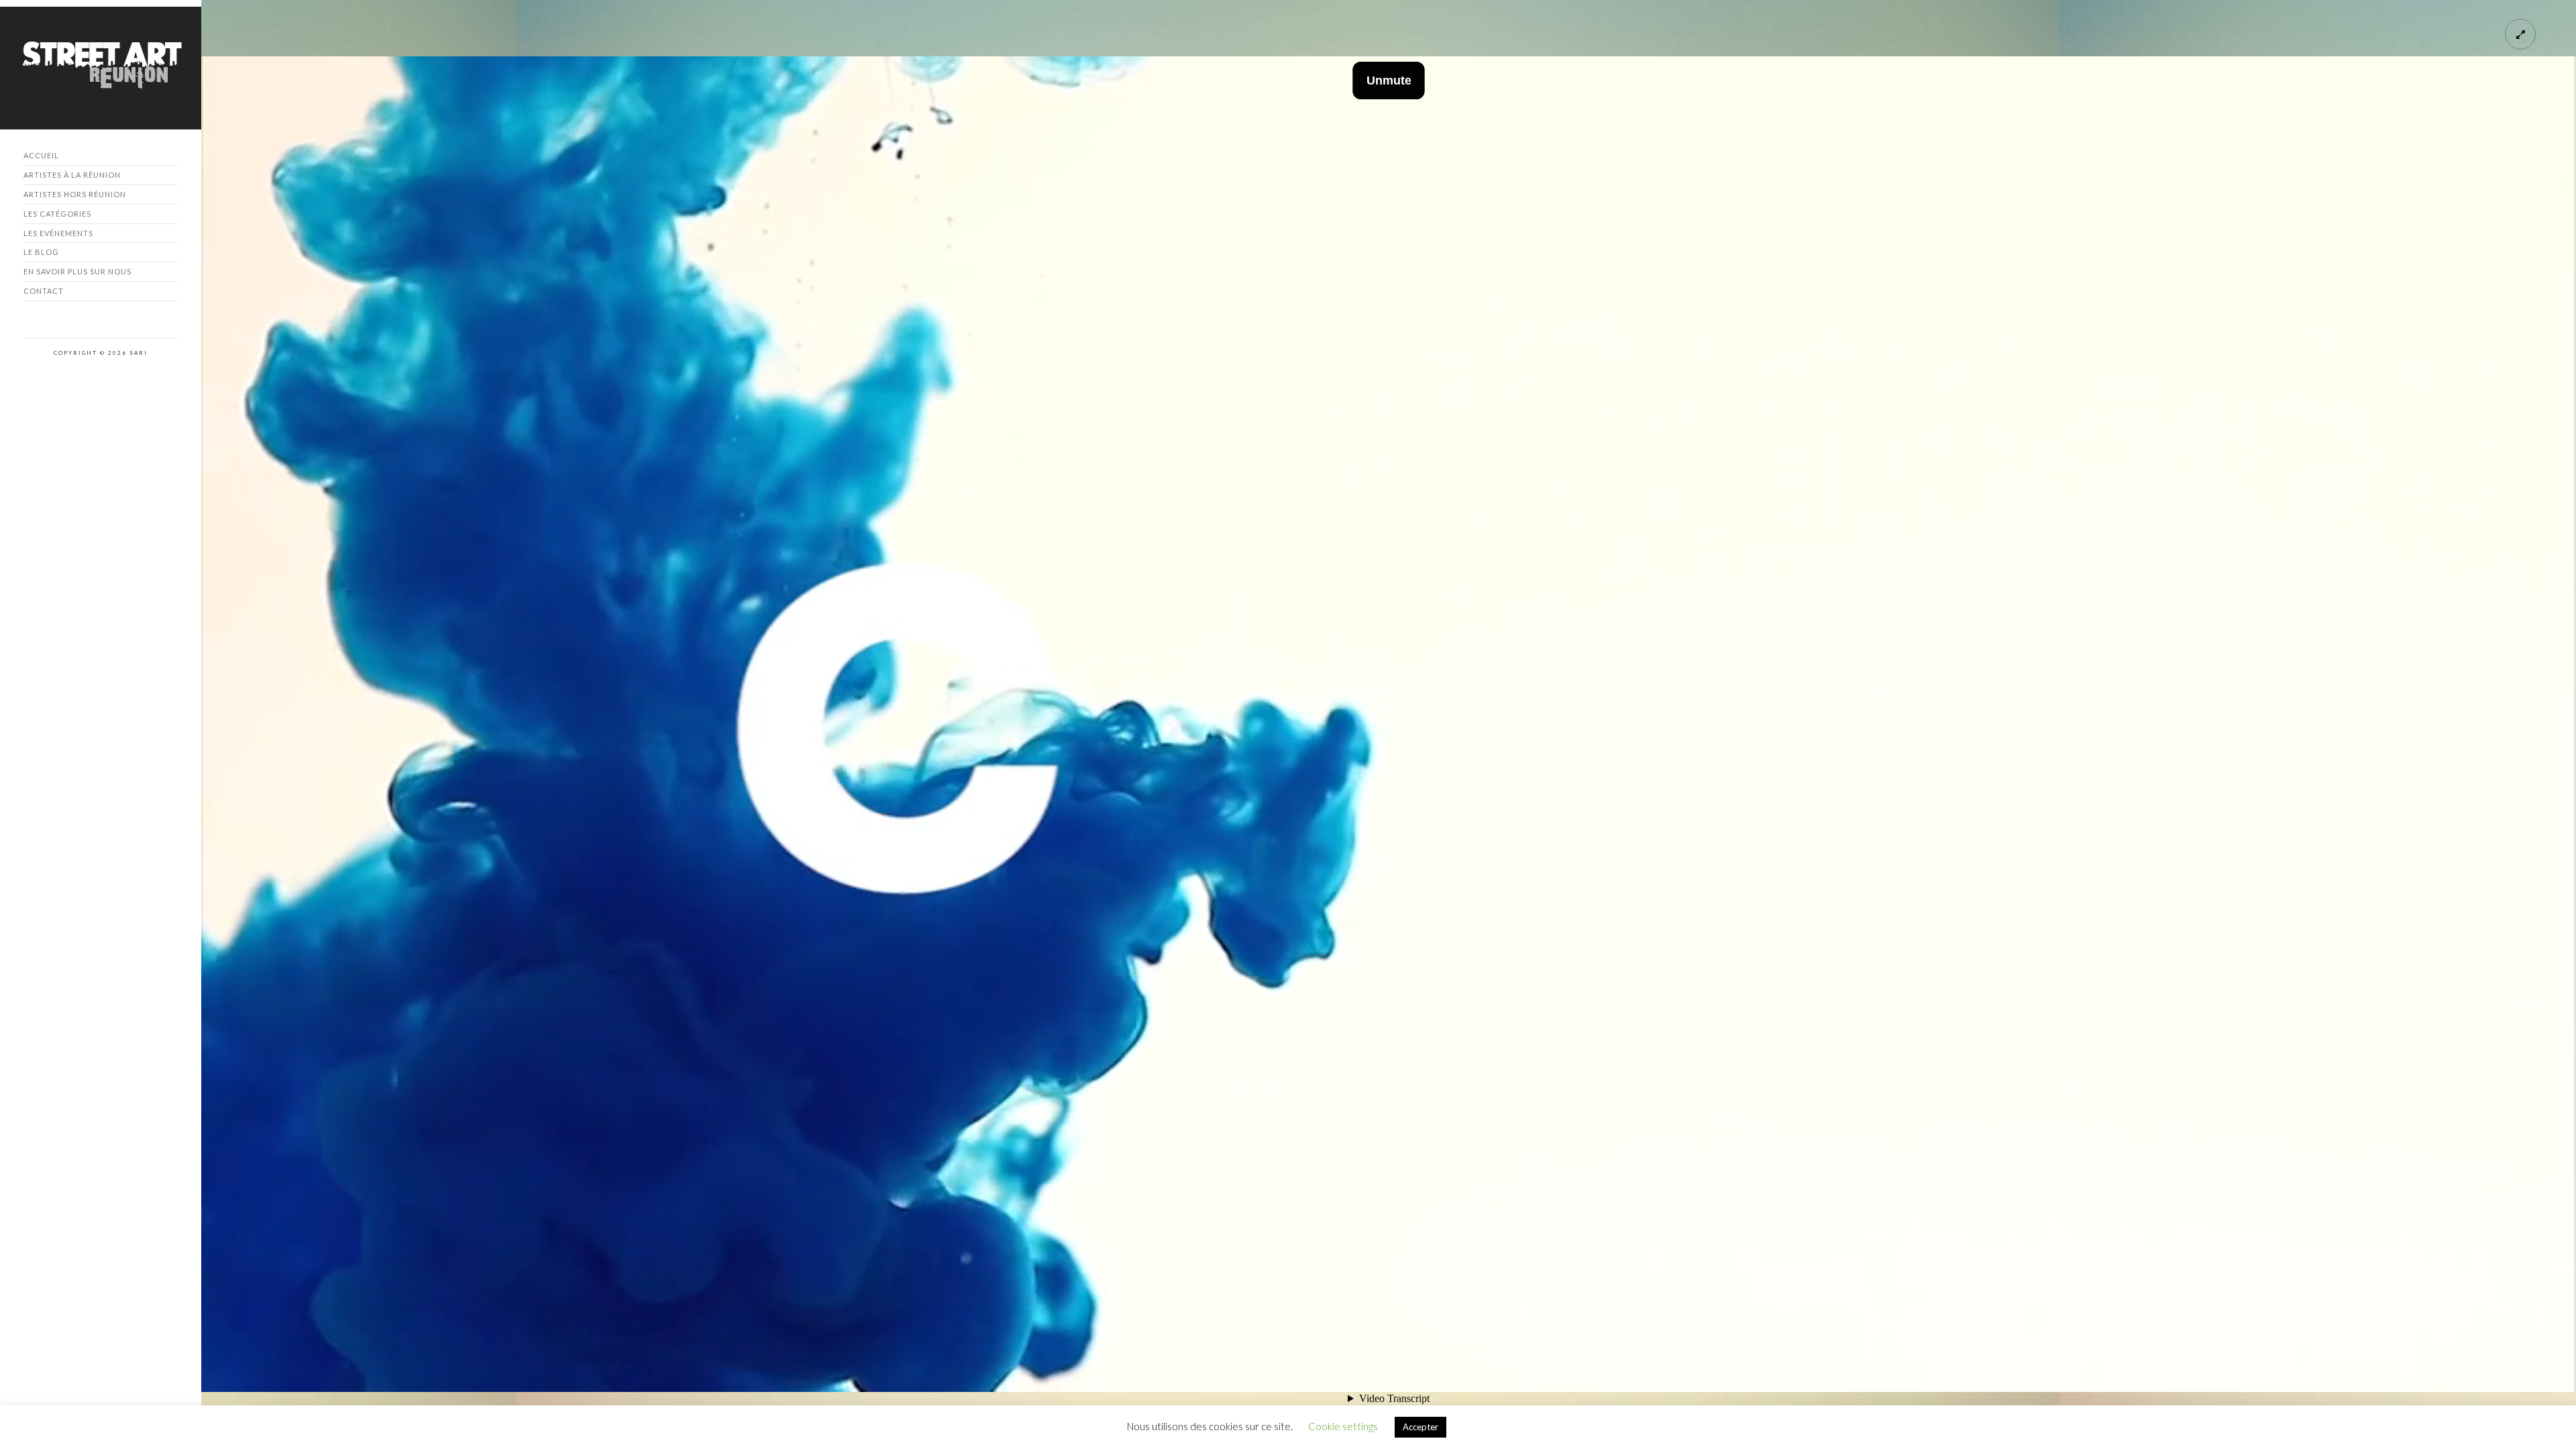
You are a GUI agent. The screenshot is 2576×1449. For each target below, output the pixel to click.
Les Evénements (58, 233)
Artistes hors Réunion (75, 194)
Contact (44, 291)
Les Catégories (57, 214)
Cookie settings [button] (1343, 1426)
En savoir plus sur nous (77, 271)
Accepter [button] (1420, 1427)
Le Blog (41, 252)
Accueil (41, 155)
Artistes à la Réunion (72, 175)
